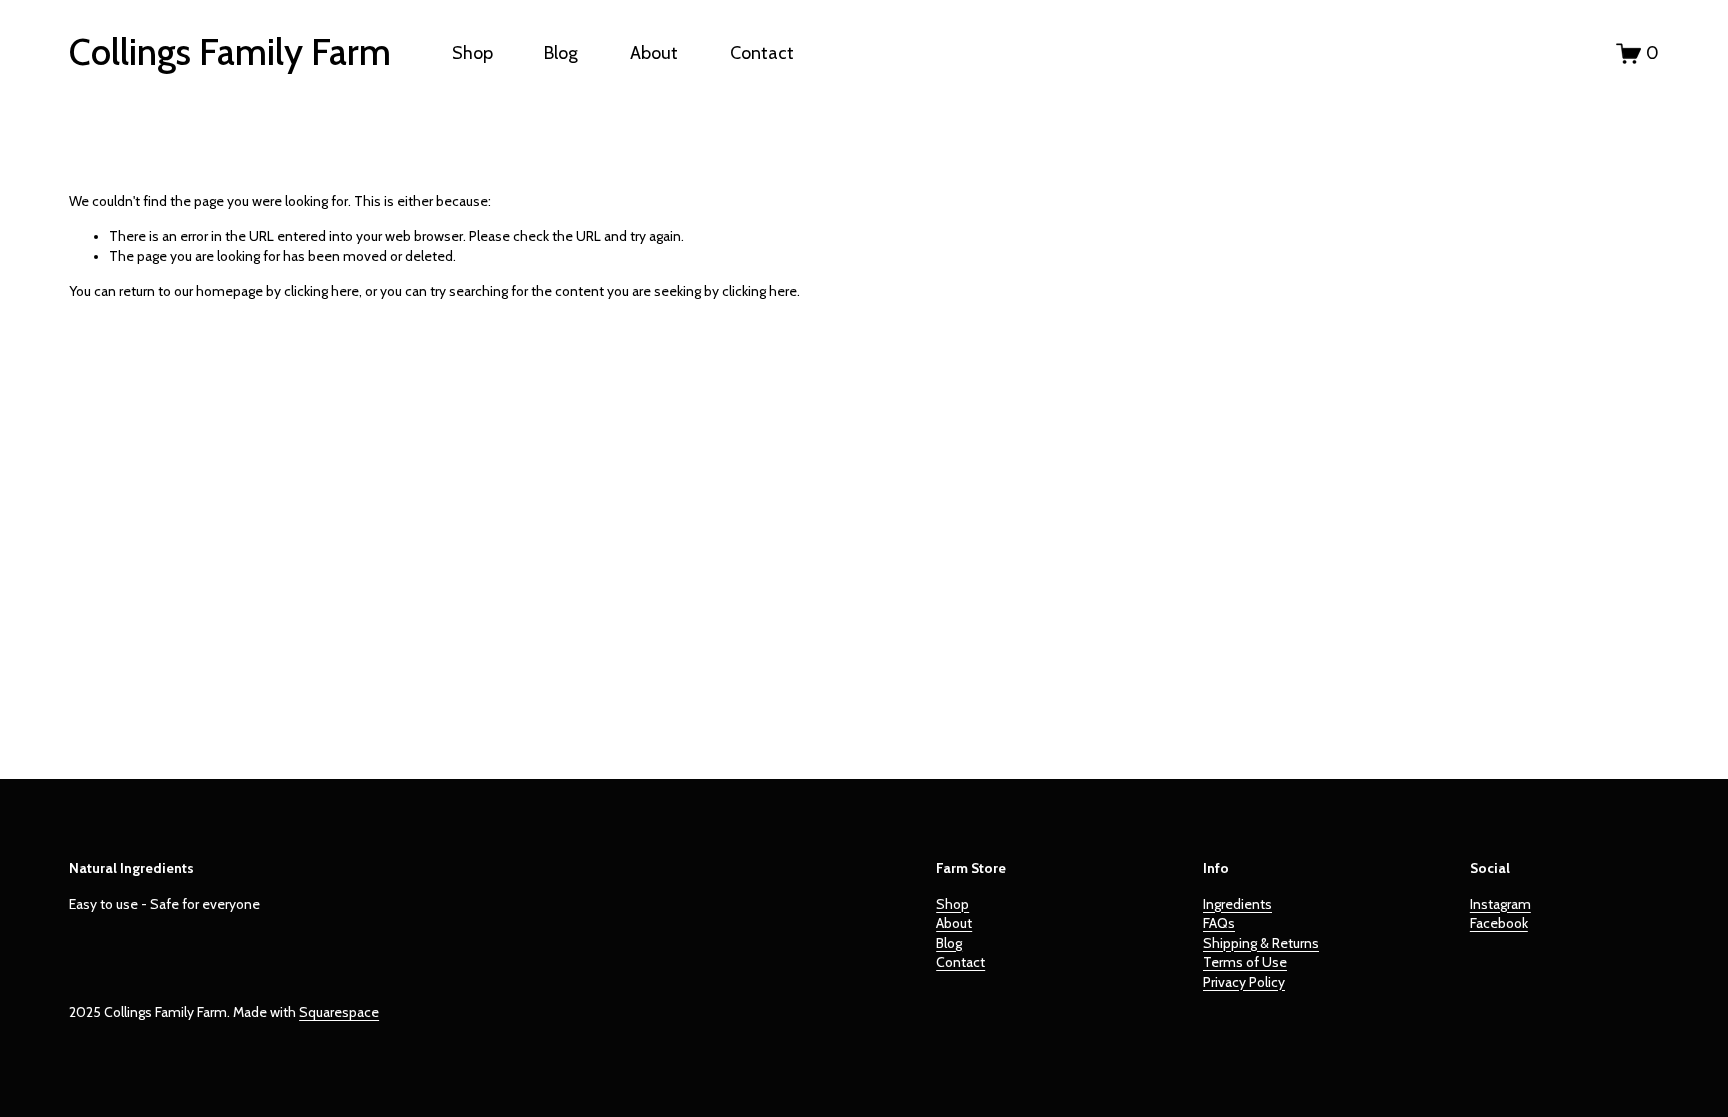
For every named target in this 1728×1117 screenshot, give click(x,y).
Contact (762, 53)
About (654, 53)
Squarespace (339, 1012)
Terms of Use (1245, 962)
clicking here (321, 291)
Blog (561, 53)
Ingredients (1237, 904)
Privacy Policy (1244, 982)
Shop (472, 53)
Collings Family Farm (230, 52)
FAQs (1219, 923)
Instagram (1500, 904)
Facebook (1499, 923)
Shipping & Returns (1261, 943)
